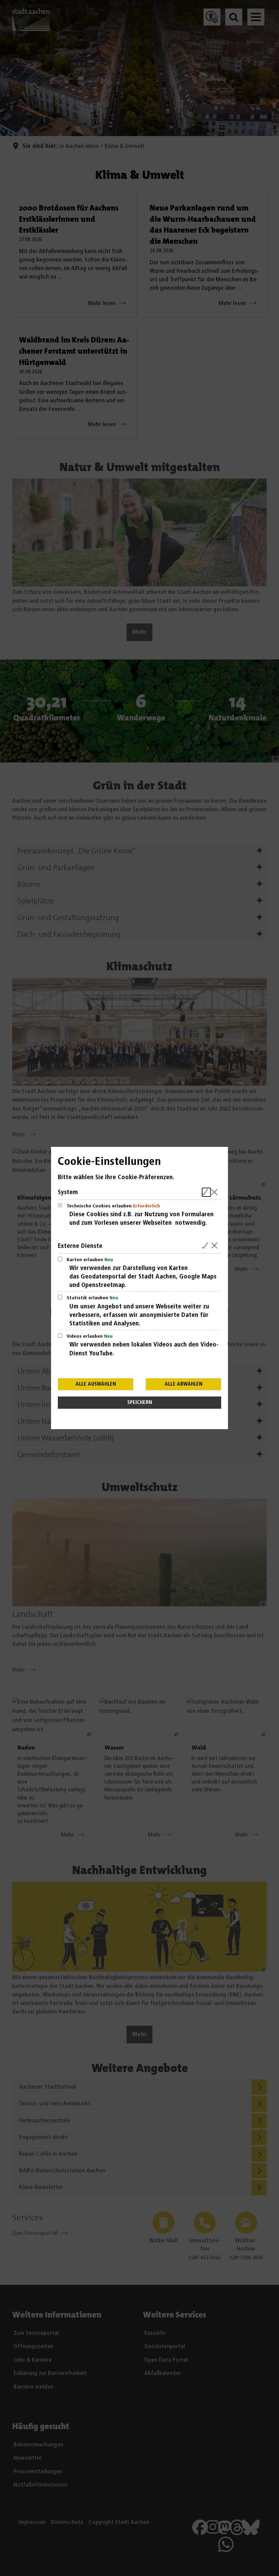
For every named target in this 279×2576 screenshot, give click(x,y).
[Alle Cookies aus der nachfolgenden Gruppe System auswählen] (206, 1192)
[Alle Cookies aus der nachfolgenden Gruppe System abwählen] (216, 1192)
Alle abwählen (184, 1384)
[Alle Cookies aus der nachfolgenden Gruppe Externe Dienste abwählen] (216, 1246)
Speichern (140, 1402)
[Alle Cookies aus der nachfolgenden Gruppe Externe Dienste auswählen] (206, 1246)
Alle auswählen (96, 1384)
